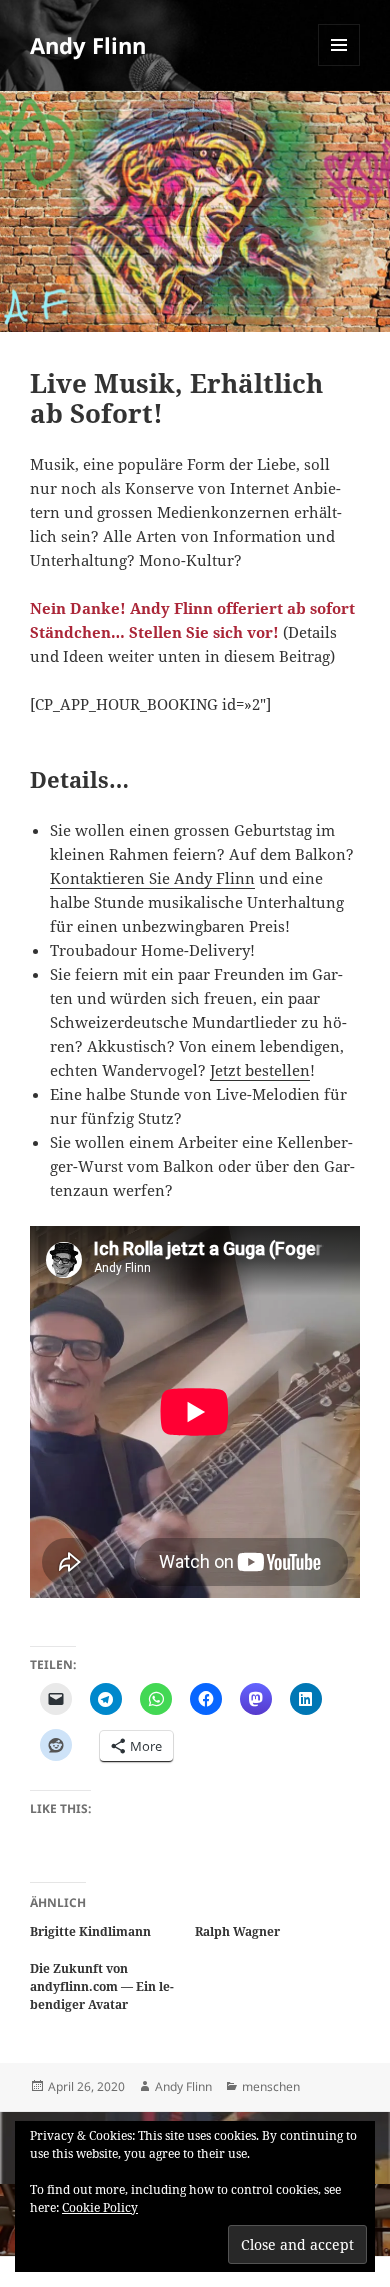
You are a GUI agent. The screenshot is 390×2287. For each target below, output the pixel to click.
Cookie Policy (100, 2207)
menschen (271, 2086)
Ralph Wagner (237, 1931)
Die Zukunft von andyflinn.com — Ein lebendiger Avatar (102, 1986)
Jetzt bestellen (260, 1070)
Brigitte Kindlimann (90, 1931)
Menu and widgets (339, 65)
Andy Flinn (88, 45)
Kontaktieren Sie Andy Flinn (152, 878)
